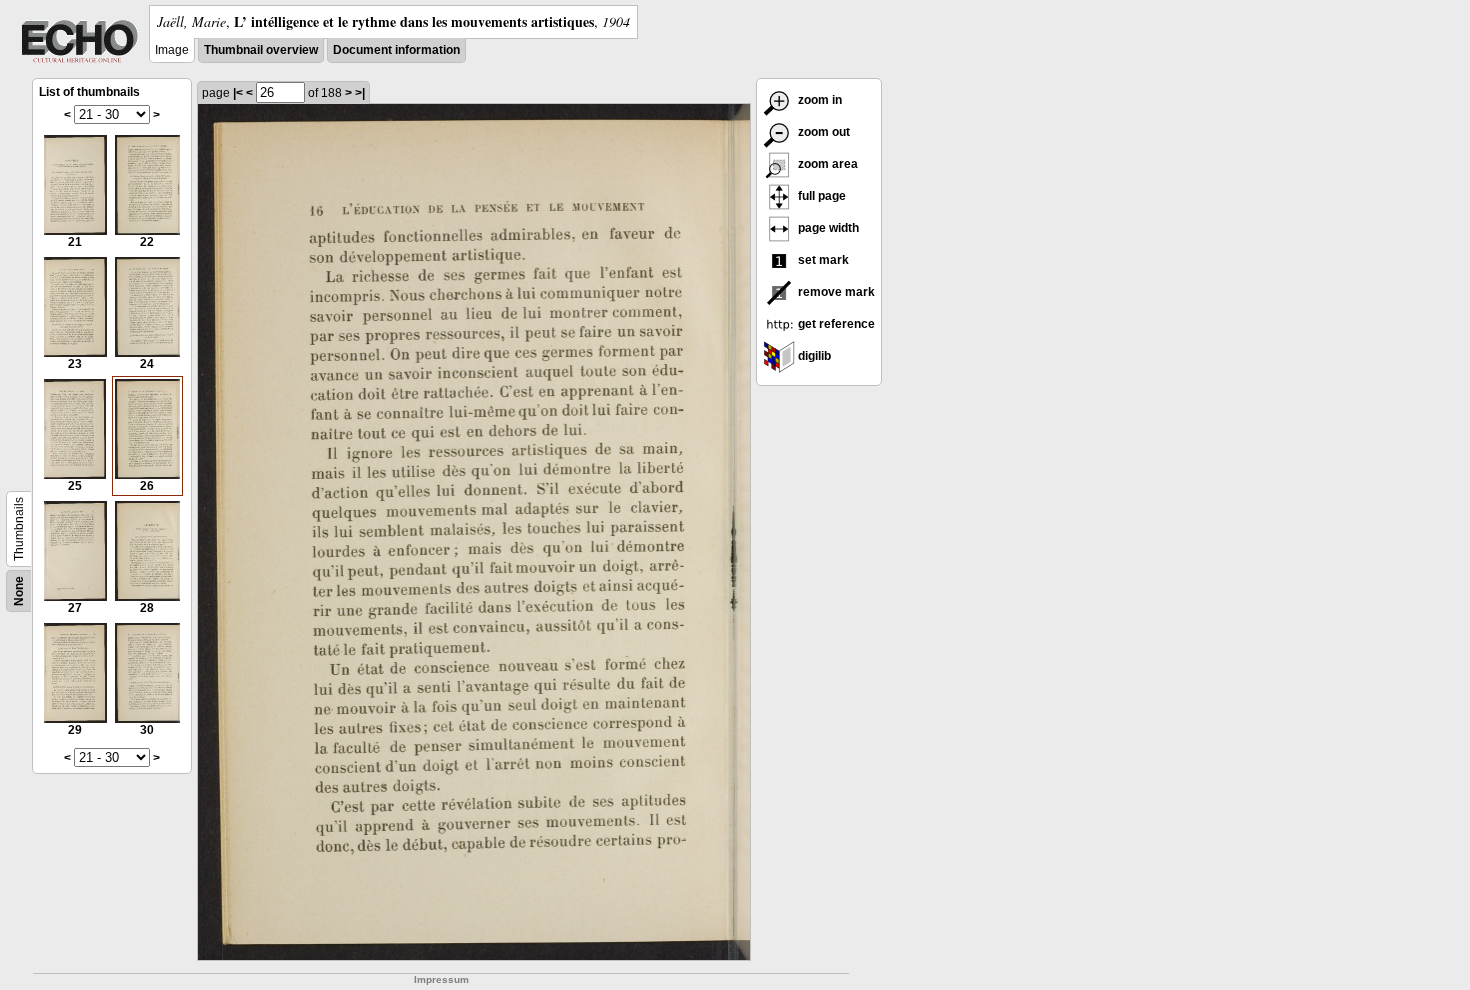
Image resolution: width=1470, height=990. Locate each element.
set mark (822, 260)
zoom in (818, 100)
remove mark (835, 292)
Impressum (441, 979)
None (19, 591)
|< (238, 93)
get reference (835, 324)
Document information (396, 50)
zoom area (826, 164)
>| (360, 93)
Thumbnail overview (261, 50)
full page (820, 196)
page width (827, 228)
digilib (813, 356)
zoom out (822, 132)
